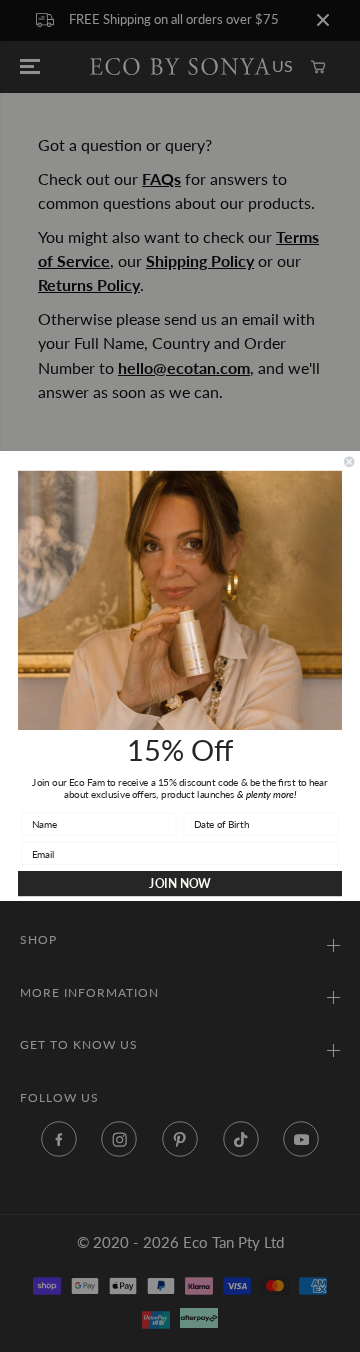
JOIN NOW (180, 883)
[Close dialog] (349, 462)
